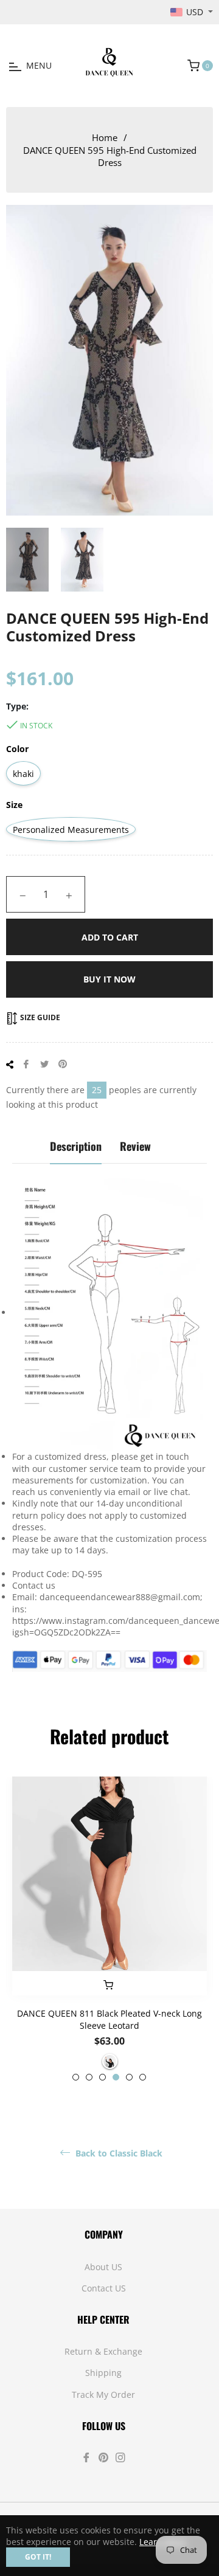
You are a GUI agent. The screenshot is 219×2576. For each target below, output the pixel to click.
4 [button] (116, 2077)
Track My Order (103, 2395)
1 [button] (76, 2077)
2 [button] (89, 2077)
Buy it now (109, 979)
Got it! (38, 2557)
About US (103, 2267)
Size (14, 805)
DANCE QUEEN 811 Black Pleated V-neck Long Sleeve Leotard (109, 2019)
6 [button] (143, 2077)
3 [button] (103, 2077)
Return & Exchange (103, 2351)
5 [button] (129, 2077)
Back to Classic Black (118, 2153)
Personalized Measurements (71, 830)
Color (17, 749)
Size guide (39, 1017)
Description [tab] (76, 1146)
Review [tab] (135, 1146)
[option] (109, 1929)
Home (105, 137)
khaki (23, 774)
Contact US (104, 2288)
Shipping (103, 2373)
